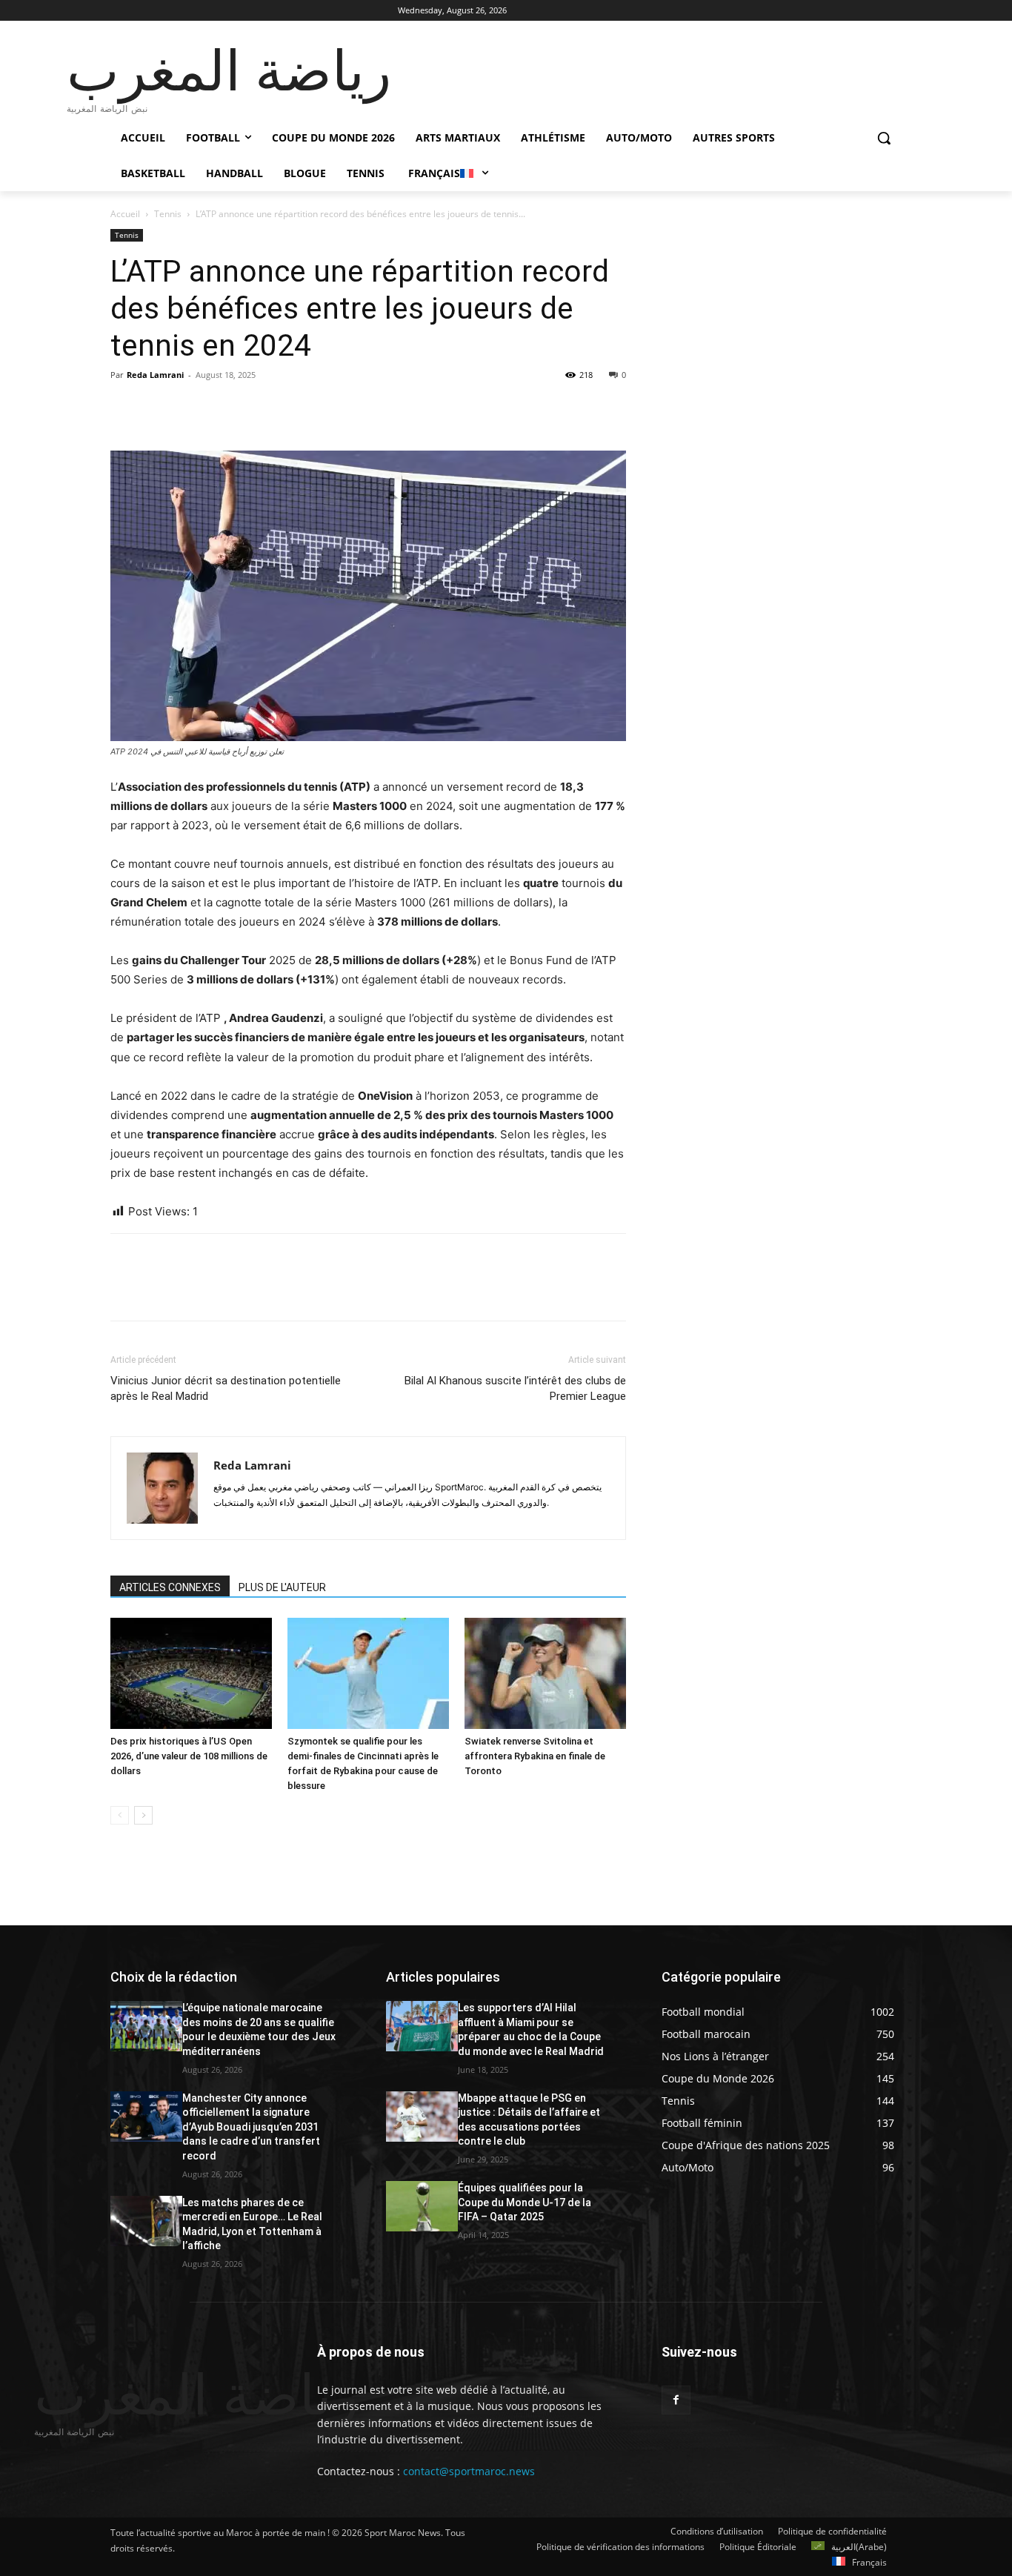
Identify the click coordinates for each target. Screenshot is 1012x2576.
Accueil (125, 214)
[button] (884, 138)
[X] (159, 408)
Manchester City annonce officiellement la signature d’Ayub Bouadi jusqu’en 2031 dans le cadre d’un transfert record (251, 2127)
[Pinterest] (193, 408)
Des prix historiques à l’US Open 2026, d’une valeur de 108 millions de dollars (189, 1756)
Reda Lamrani (155, 375)
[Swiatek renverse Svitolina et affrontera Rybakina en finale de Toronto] (545, 1673)
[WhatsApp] (227, 408)
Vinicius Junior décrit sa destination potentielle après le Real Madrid (226, 1388)
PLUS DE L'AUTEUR (282, 1587)
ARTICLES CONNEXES (170, 1587)
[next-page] (143, 1815)
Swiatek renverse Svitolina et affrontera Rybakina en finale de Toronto (535, 1756)
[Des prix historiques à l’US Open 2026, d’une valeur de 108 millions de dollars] (191, 1673)
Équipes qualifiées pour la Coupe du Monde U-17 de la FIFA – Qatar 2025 (525, 2202)
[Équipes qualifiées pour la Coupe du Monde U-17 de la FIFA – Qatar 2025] (422, 2206)
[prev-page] (120, 1815)
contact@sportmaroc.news (467, 2471)
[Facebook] (125, 408)
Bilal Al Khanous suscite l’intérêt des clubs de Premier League (515, 1388)
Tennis (168, 214)
